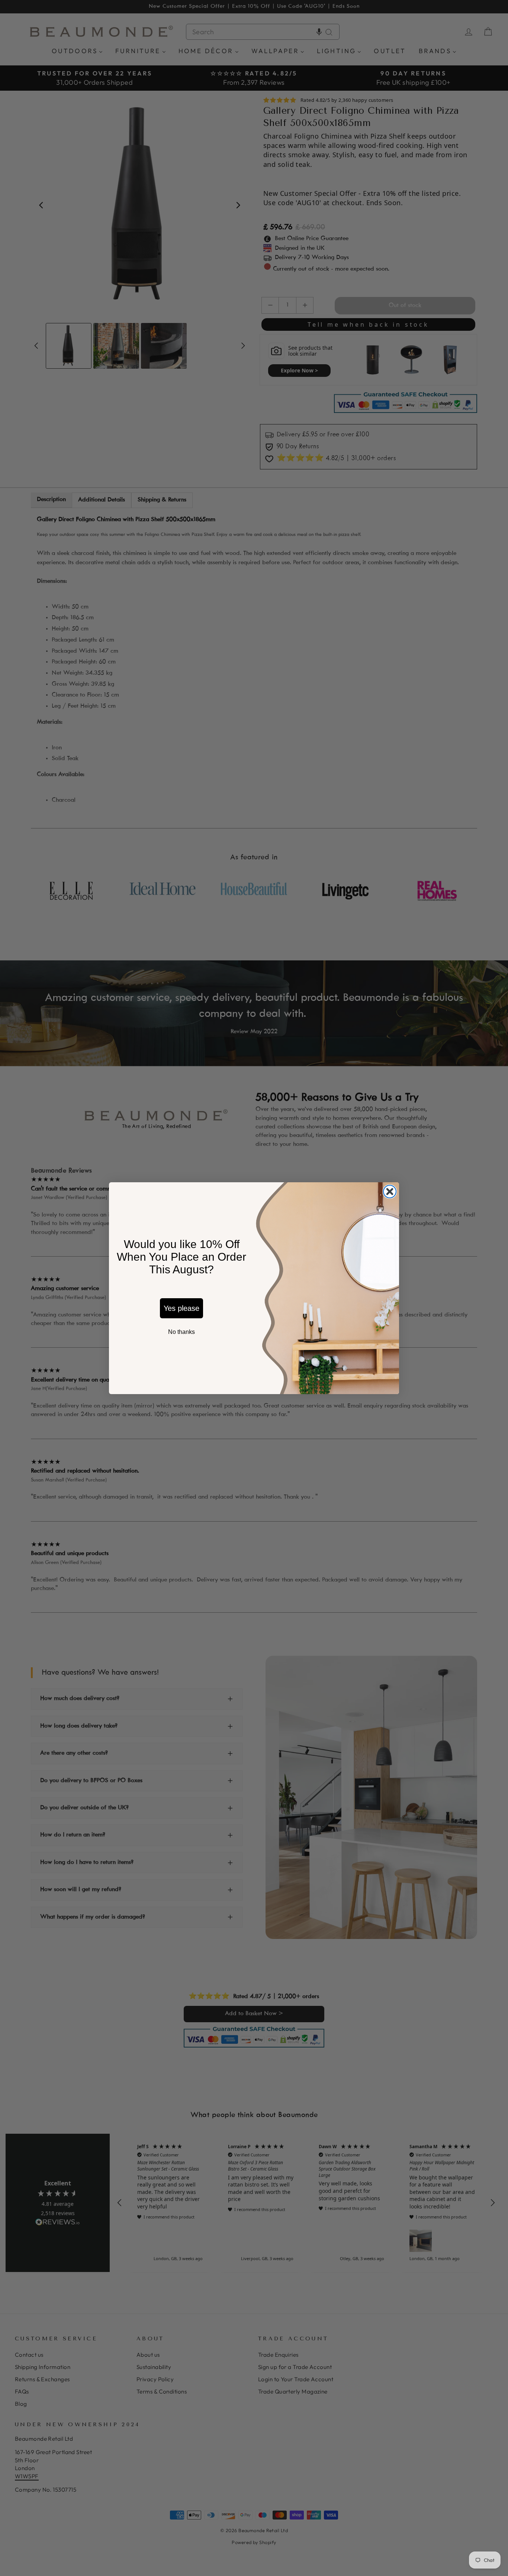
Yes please (181, 1308)
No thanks (181, 1332)
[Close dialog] (390, 1192)
